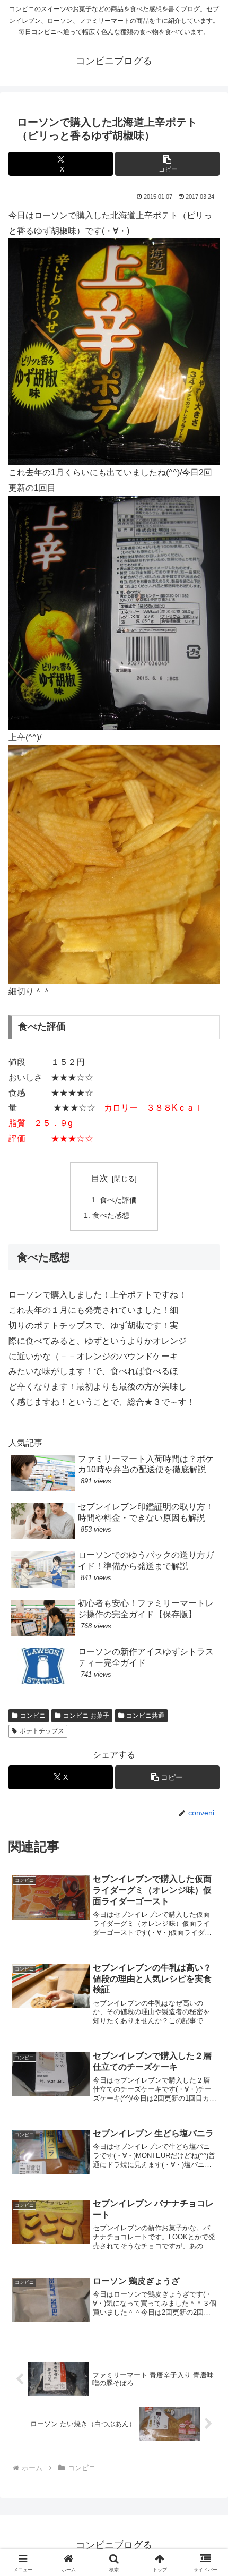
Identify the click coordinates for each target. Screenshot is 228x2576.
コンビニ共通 (145, 1716)
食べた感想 (111, 1215)
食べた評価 (118, 1200)
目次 (100, 1178)
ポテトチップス (42, 1731)
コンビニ (33, 1716)
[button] (167, 164)
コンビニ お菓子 (86, 1716)
